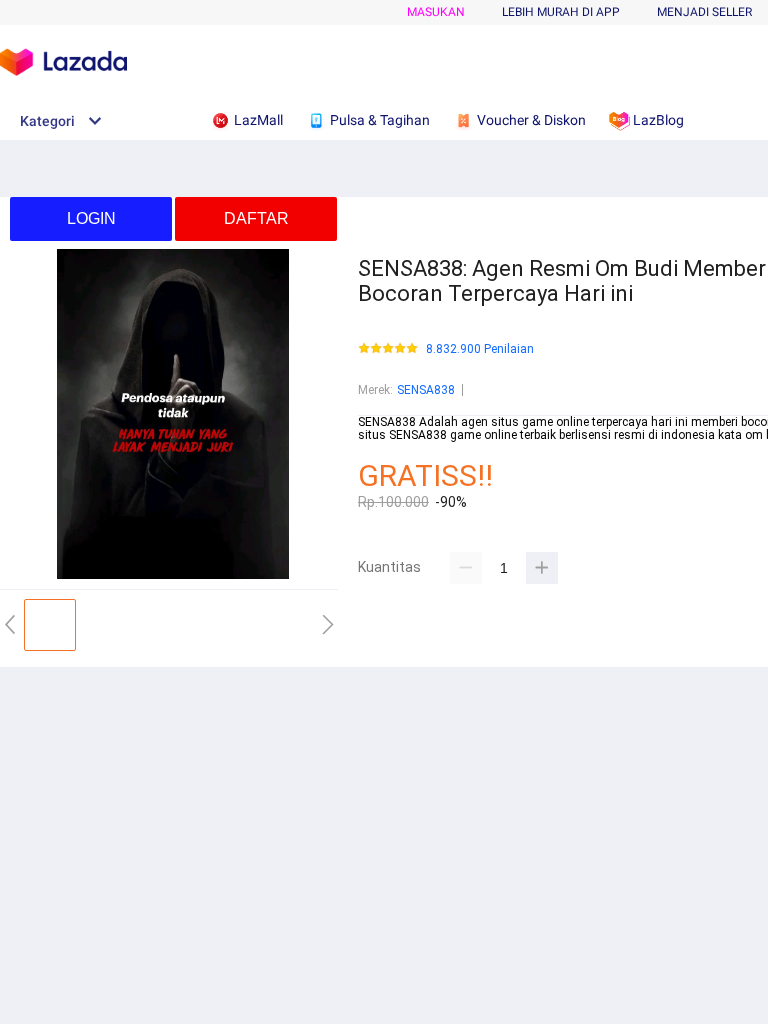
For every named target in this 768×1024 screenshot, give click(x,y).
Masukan (436, 12)
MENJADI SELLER (704, 12)
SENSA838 (426, 390)
